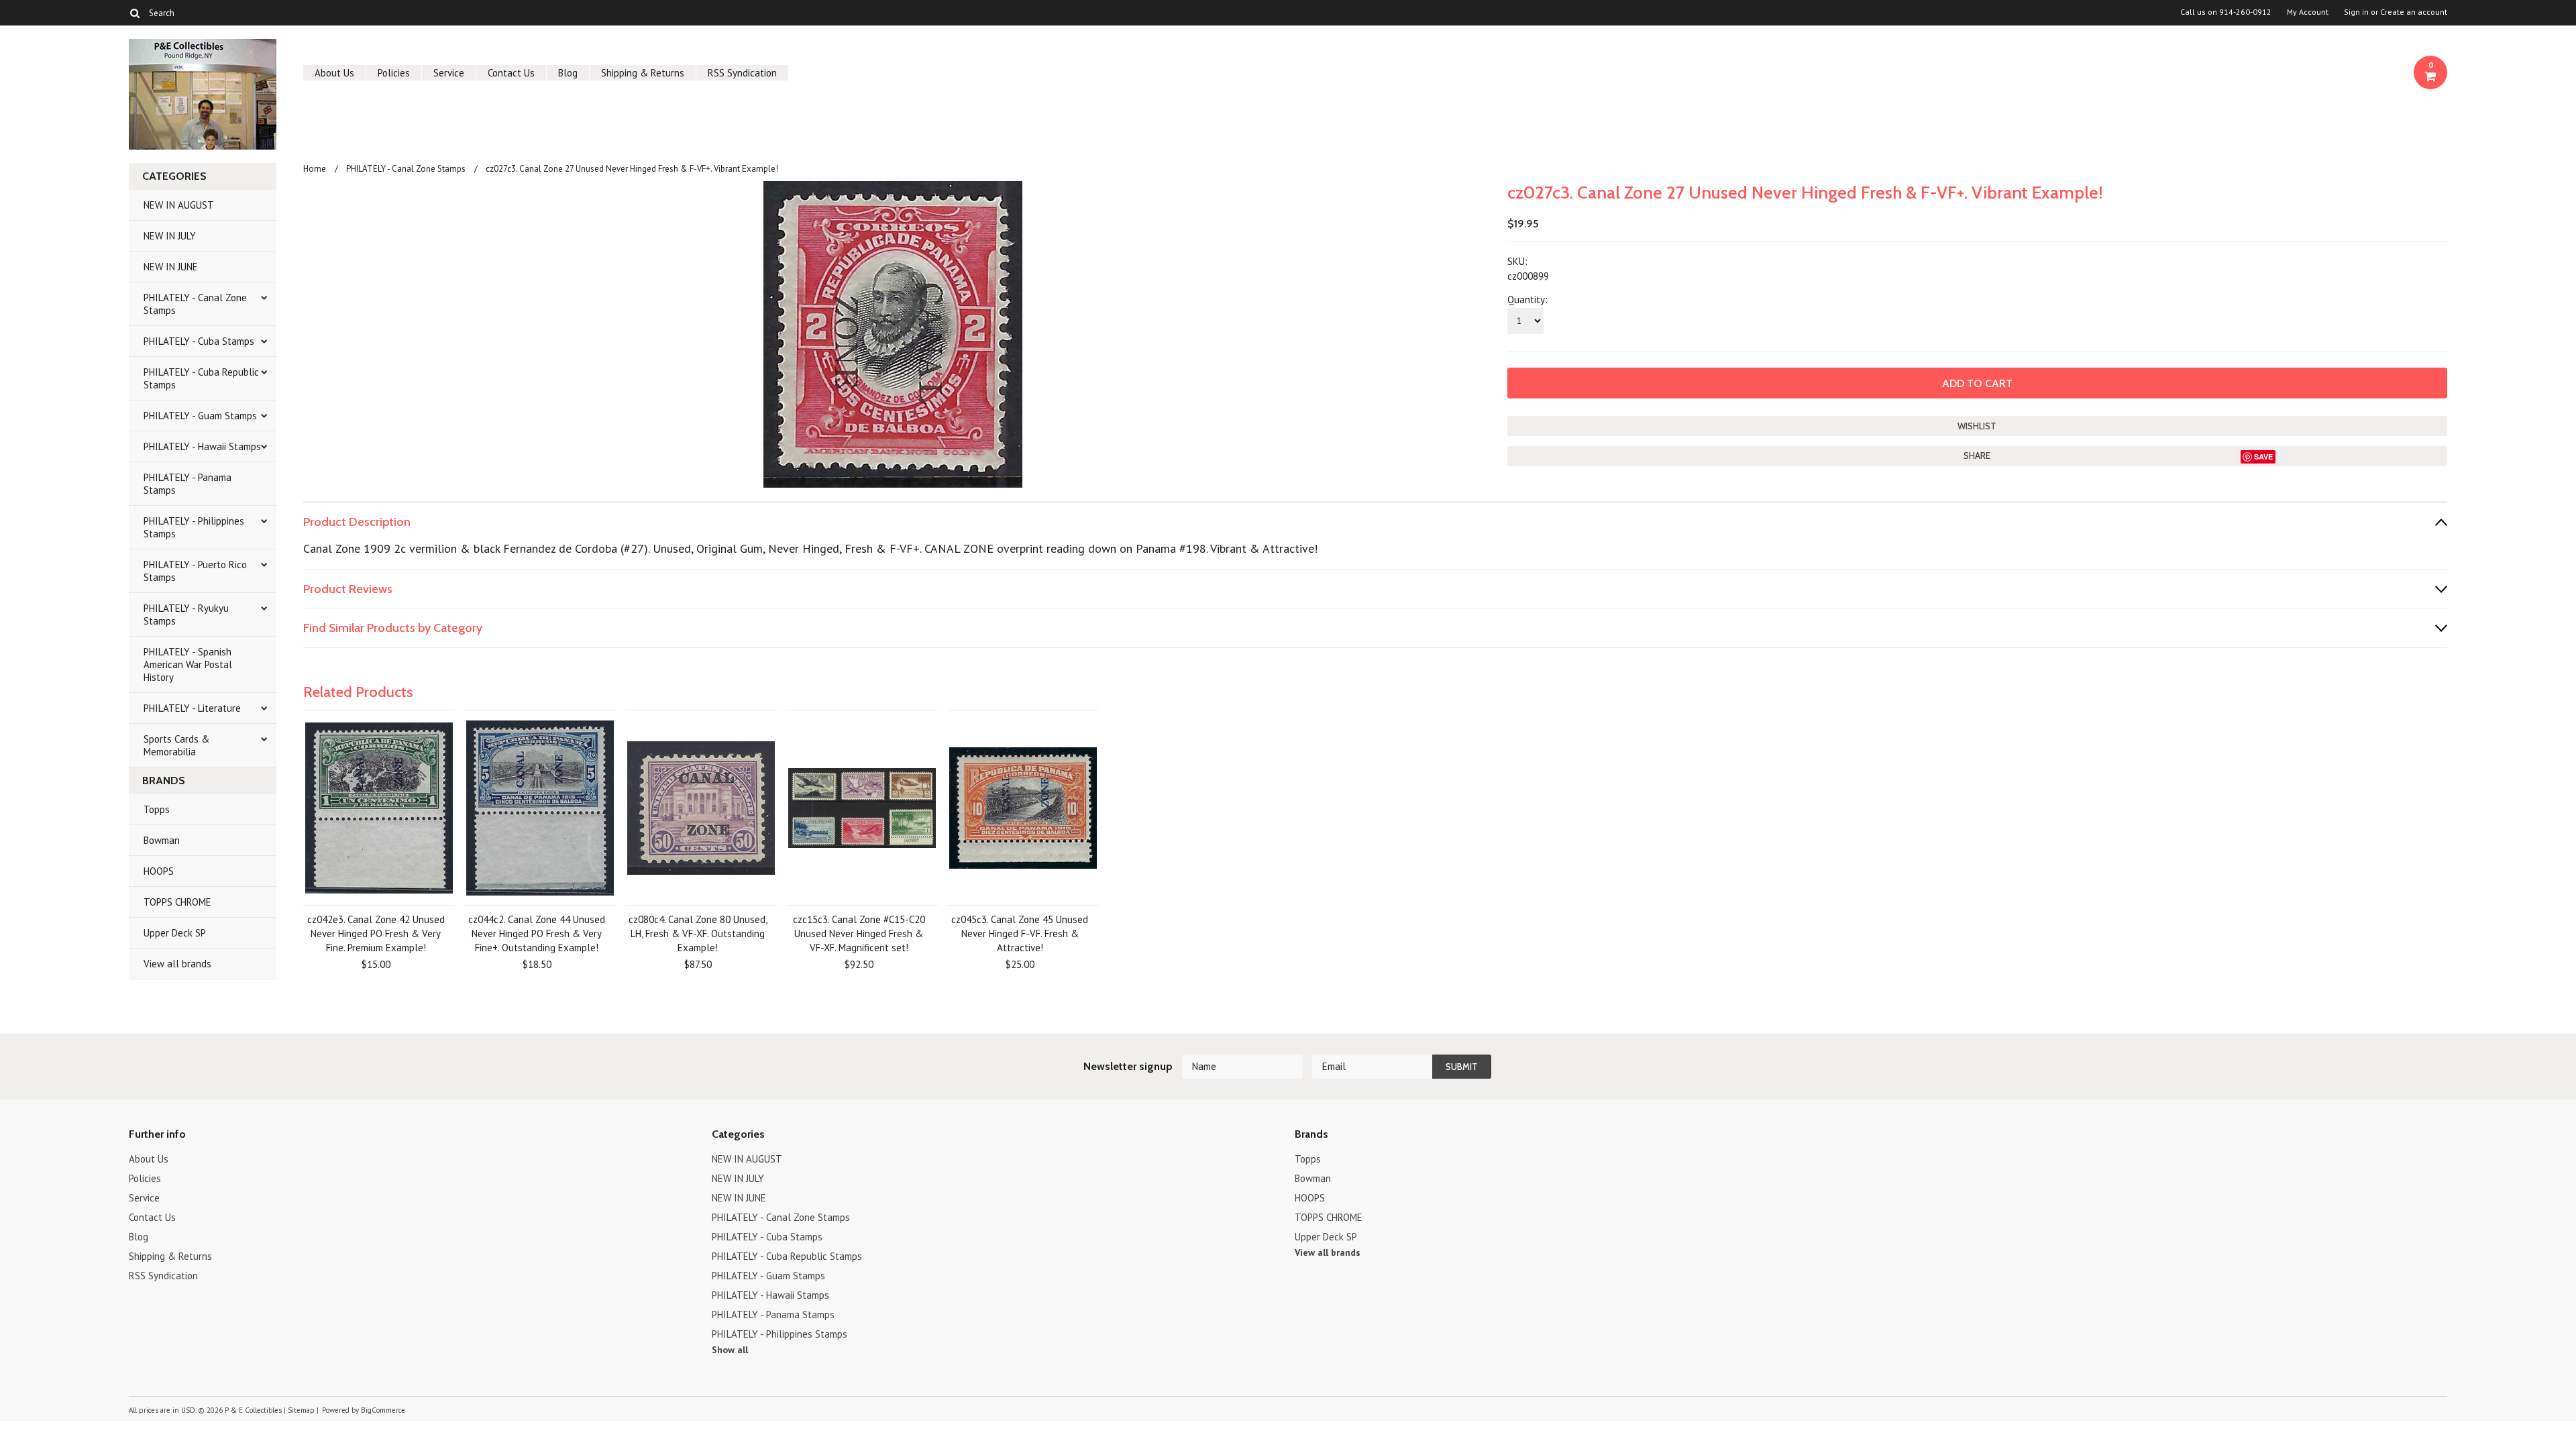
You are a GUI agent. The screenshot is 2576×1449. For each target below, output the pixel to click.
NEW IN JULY (170, 236)
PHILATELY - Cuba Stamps (199, 341)
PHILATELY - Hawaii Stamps (202, 446)
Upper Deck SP (175, 933)
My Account (2308, 12)
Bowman (162, 840)
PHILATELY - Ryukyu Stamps (186, 614)
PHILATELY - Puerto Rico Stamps (195, 571)
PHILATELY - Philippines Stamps (194, 527)
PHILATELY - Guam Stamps (200, 416)
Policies (394, 73)
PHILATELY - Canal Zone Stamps (195, 304)
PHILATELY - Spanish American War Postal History (188, 664)
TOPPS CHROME (177, 902)
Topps (157, 809)
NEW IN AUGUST (179, 205)
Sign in (2356, 12)
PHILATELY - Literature (192, 708)
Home (315, 169)
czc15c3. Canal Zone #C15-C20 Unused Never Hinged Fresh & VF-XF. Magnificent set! (859, 933)
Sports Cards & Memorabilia (176, 745)
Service (449, 73)
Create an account (2414, 12)
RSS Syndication (742, 73)
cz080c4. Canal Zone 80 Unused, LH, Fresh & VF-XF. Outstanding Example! (698, 933)
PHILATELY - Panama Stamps (187, 484)
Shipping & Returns (643, 73)
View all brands (177, 964)
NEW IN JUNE (171, 267)
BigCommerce (383, 1410)
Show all (730, 1350)
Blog (568, 73)
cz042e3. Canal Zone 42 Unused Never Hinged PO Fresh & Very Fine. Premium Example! (376, 933)
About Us (334, 73)
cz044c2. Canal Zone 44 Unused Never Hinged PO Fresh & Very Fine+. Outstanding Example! (537, 933)
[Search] (135, 13)
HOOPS (159, 871)
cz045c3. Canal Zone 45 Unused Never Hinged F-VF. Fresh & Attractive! (1020, 933)
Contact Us (511, 73)
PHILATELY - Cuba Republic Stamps (201, 378)
